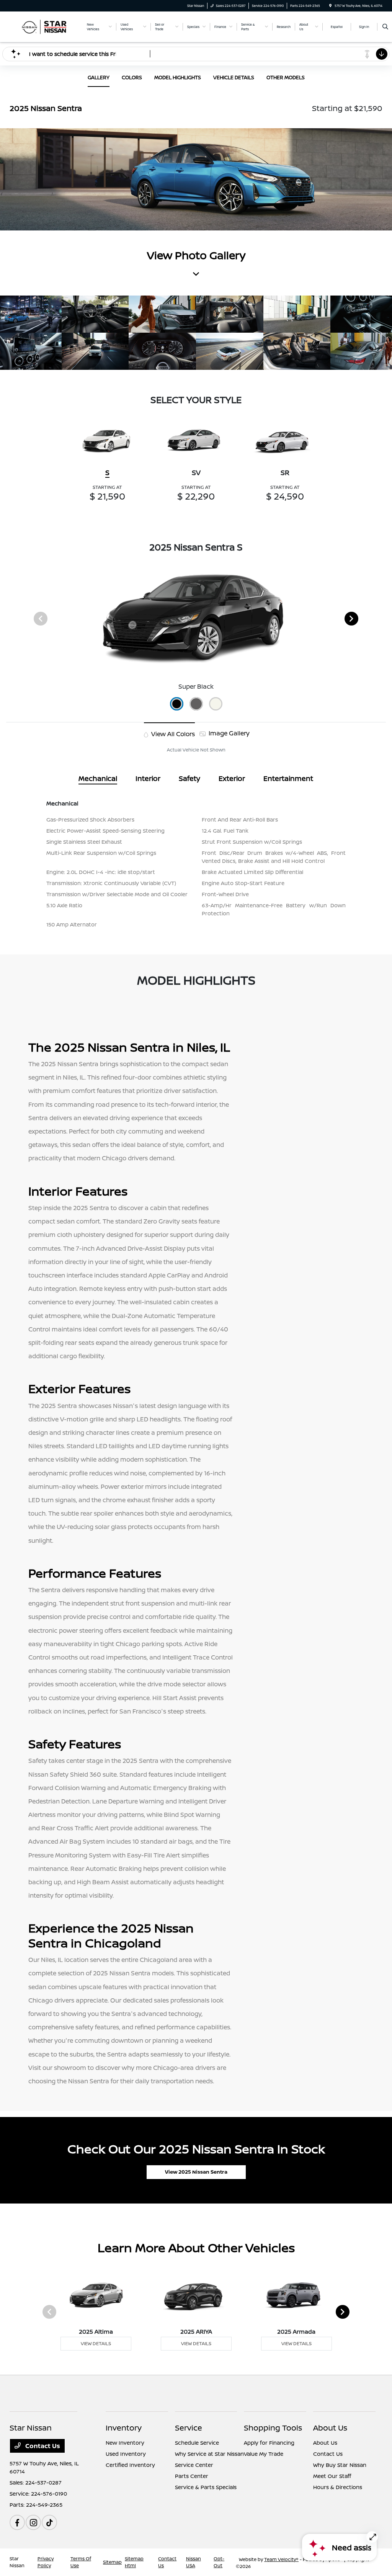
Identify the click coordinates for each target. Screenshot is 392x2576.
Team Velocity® (281, 2559)
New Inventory (125, 2443)
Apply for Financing (269, 2443)
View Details (96, 2343)
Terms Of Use (81, 2562)
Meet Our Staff (332, 2476)
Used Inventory (126, 2454)
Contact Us (42, 2446)
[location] (330, 6)
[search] (385, 27)
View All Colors (172, 734)
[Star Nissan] (44, 26)
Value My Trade (264, 2454)
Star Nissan (17, 2562)
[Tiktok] (49, 2522)
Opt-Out (219, 2562)
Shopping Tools (273, 2428)
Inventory (124, 2428)
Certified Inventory (130, 2465)
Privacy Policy (46, 2562)
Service (189, 2428)
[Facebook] (17, 2522)
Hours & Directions (338, 2487)
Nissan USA (194, 2562)
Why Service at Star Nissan (209, 2454)
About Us (330, 2428)
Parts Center (192, 2476)
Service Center (194, 2465)
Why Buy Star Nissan (340, 2465)
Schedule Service (197, 2443)
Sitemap (112, 2562)
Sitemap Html (134, 2562)
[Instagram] (33, 2522)
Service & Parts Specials (206, 2487)
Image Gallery (228, 733)
